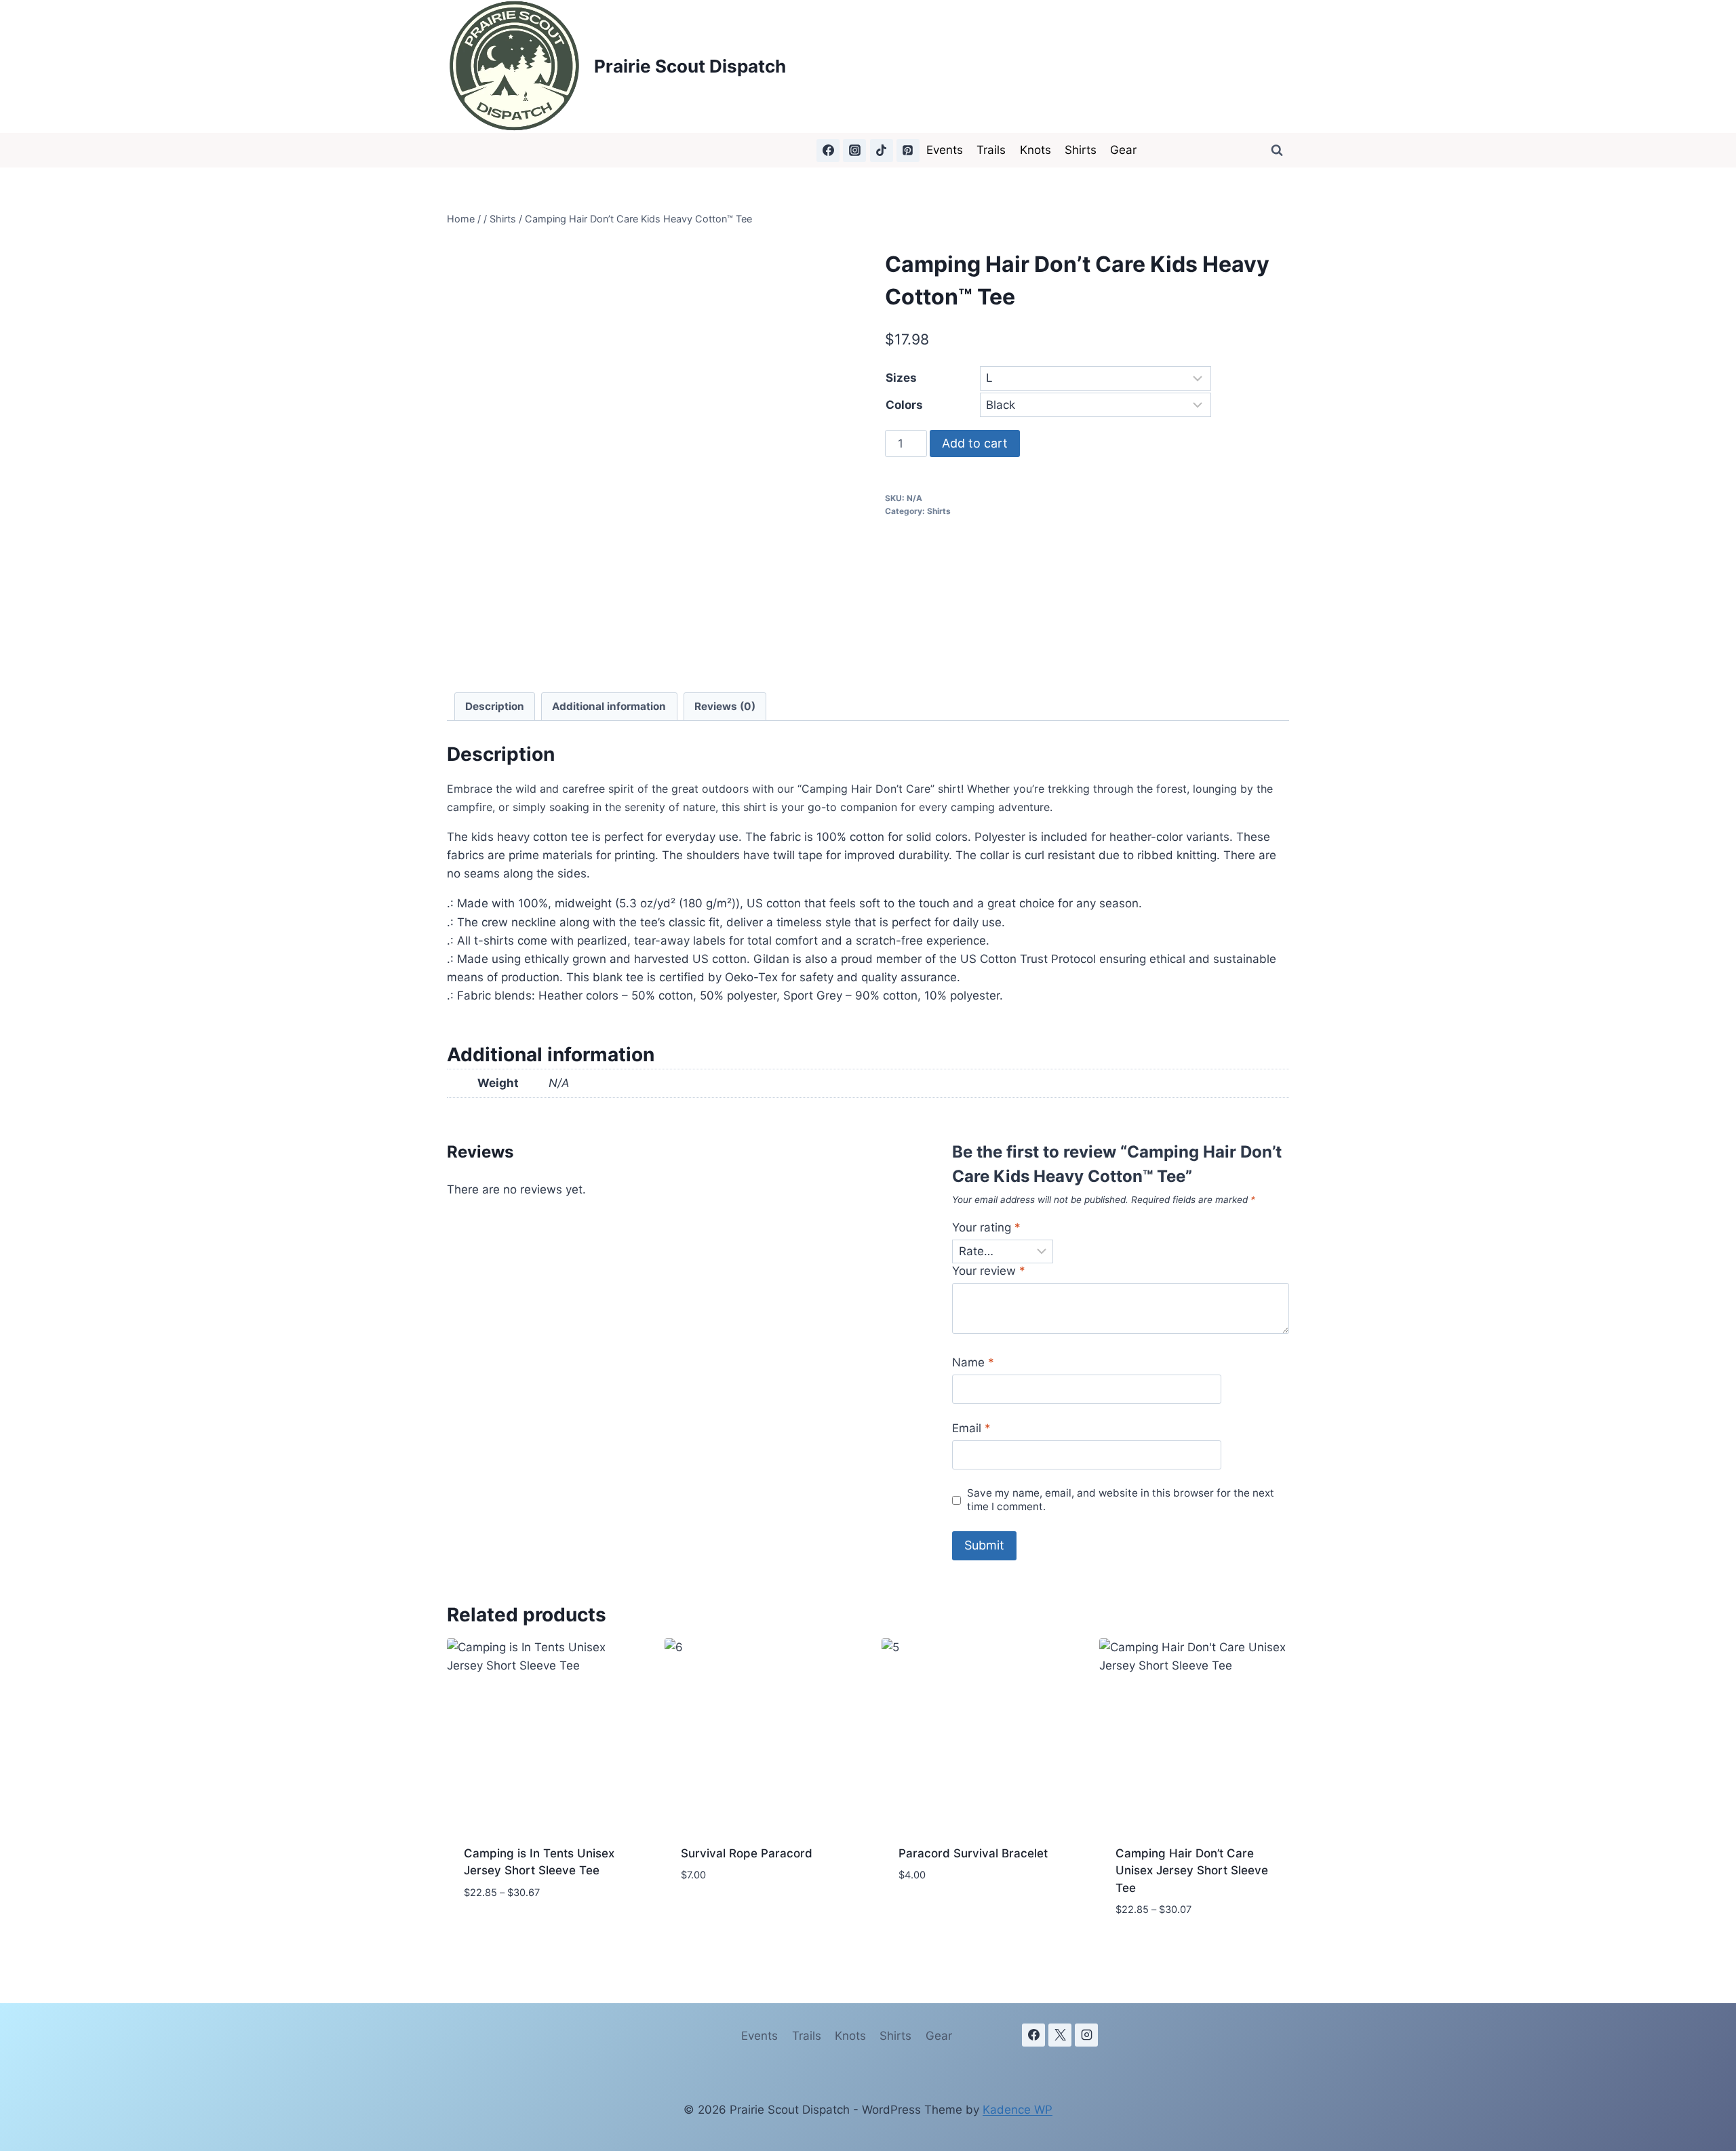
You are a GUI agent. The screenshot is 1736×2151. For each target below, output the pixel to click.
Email (971, 1428)
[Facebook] (828, 151)
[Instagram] (854, 151)
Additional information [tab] (609, 706)
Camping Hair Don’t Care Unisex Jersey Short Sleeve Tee (1192, 1871)
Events (945, 150)
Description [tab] (495, 706)
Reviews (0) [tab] (725, 706)
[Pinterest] (908, 151)
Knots (1035, 150)
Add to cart (975, 443)
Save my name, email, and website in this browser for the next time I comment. (1121, 1500)
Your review (989, 1271)
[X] (1060, 2035)
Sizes (901, 378)
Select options (507, 1933)
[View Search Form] (1277, 151)
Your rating (986, 1227)
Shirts (1081, 150)
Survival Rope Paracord (747, 1853)
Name (973, 1362)
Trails (991, 150)
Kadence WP (1018, 2110)
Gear (1123, 150)
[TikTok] (882, 151)
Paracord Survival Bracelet (973, 1853)
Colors (904, 405)
